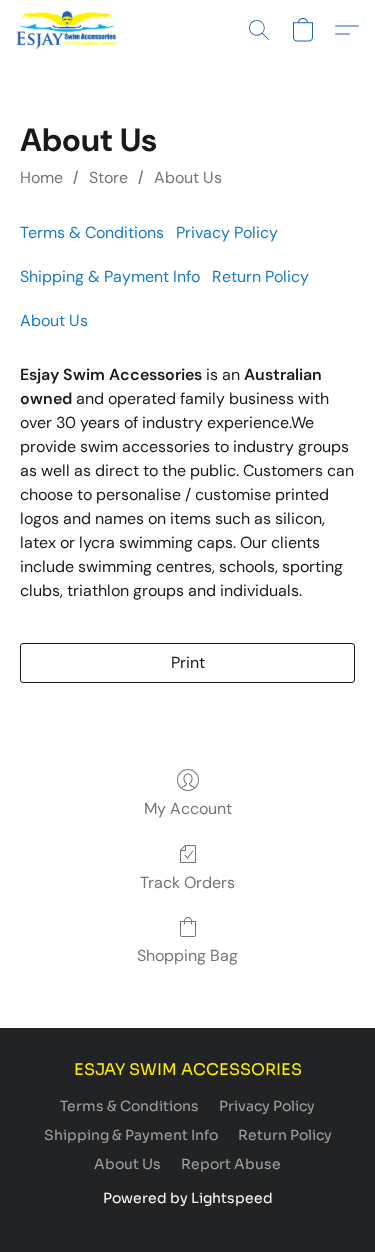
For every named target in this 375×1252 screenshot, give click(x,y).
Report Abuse (231, 1164)
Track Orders (187, 882)
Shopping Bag (187, 955)
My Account (188, 808)
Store (108, 177)
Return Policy (260, 276)
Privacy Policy (227, 232)
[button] (68, 30)
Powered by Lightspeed (188, 1198)
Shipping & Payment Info (110, 276)
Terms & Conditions (92, 232)
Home (41, 177)
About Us (188, 177)
